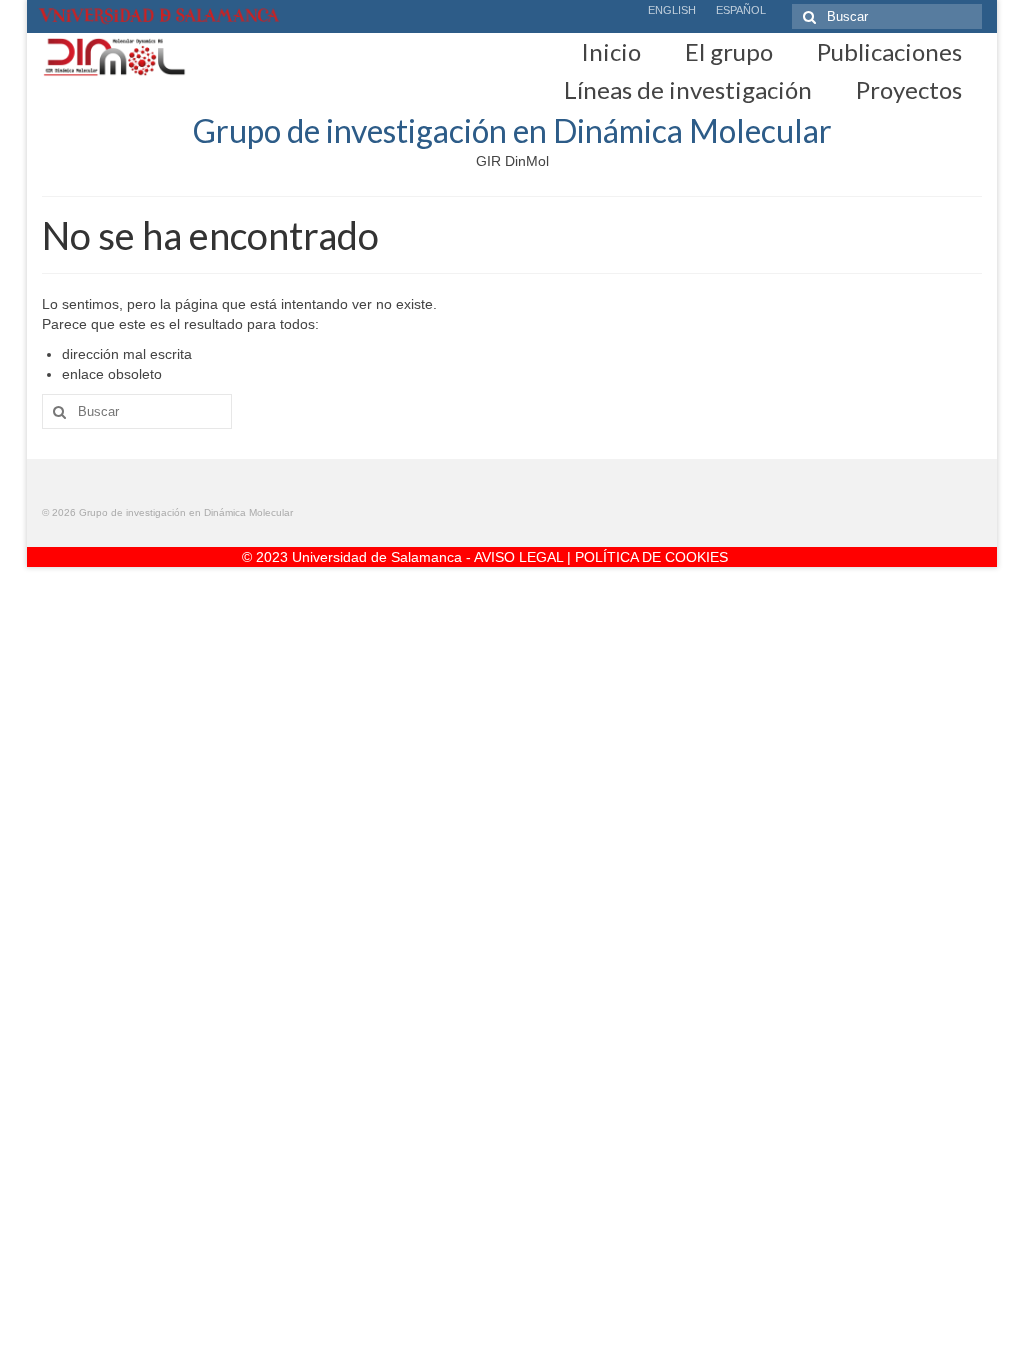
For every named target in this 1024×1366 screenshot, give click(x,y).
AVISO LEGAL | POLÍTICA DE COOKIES (601, 557)
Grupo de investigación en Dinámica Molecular (512, 130)
